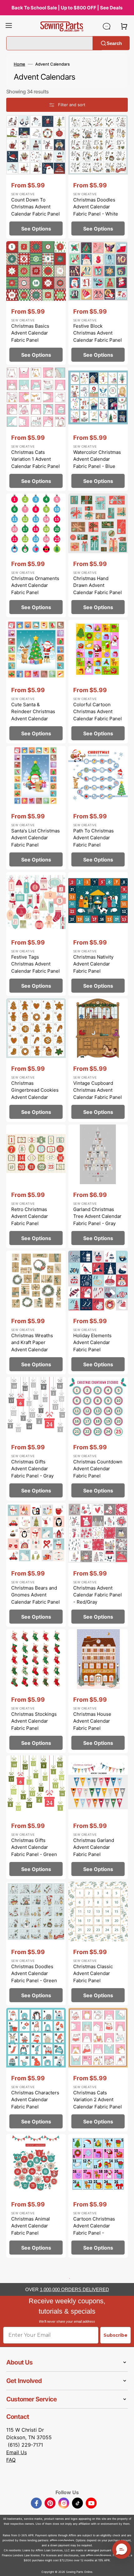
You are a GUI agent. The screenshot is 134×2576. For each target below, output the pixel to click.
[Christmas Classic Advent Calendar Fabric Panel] (98, 1943)
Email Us (17, 2452)
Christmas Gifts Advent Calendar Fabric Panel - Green (34, 1847)
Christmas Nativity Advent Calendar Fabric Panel (93, 964)
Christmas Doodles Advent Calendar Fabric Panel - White (96, 207)
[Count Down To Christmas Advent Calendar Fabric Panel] (36, 177)
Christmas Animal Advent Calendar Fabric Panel (31, 2226)
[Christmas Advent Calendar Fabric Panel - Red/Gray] (98, 1565)
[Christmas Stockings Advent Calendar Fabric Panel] (36, 1691)
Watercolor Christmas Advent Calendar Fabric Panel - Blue (97, 459)
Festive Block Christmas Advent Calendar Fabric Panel (98, 333)
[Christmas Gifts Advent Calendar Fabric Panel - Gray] (36, 1439)
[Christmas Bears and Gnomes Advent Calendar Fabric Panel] (36, 1565)
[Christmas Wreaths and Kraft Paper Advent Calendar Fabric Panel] (36, 1313)
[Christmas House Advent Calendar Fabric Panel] (98, 1691)
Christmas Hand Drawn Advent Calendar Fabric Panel (98, 585)
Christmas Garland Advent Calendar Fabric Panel (94, 1847)
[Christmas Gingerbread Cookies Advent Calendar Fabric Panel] (36, 1060)
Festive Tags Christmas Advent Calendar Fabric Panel (36, 964)
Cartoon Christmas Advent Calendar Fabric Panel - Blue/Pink (94, 2229)
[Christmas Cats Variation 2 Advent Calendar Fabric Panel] (98, 2070)
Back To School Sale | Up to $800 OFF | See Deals (67, 8)
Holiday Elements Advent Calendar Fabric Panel (92, 1343)
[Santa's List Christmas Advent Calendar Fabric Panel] (36, 808)
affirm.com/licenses (99, 2555)
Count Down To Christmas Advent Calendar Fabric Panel (36, 207)
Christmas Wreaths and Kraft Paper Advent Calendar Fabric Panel (32, 1346)
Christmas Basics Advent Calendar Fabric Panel (30, 333)
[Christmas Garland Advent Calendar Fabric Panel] (98, 1817)
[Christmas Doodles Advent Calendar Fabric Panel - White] (98, 177)
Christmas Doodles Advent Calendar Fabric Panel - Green (34, 1973)
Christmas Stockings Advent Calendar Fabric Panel (34, 1721)
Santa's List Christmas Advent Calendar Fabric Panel (36, 838)
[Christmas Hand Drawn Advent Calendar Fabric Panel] (98, 555)
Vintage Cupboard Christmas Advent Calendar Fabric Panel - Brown (98, 1094)
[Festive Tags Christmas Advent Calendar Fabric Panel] (36, 934)
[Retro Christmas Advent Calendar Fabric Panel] (36, 1186)
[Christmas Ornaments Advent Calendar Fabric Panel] (36, 555)
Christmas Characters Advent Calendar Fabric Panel (35, 2100)
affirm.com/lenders (62, 2540)
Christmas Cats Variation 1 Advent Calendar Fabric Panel (36, 459)
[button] (9, 26)
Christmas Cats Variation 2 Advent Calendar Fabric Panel (98, 2100)
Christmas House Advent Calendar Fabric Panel (92, 1721)
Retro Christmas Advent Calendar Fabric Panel (30, 1216)
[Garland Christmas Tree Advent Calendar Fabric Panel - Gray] (98, 1186)
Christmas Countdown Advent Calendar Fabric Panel (98, 1469)
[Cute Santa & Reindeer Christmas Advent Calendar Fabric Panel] (36, 682)
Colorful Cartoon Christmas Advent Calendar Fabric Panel (98, 712)
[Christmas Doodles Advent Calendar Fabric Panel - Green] (36, 1943)
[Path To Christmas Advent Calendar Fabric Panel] (98, 808)
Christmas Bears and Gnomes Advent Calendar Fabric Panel (36, 1595)
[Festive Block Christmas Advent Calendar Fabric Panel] (98, 303)
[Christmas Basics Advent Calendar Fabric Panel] (36, 303)
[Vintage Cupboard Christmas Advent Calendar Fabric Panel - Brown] (98, 1060)
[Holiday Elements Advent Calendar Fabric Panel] (98, 1313)
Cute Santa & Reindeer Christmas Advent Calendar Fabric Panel (33, 715)
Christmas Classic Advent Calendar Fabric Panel (93, 1973)
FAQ (11, 2460)
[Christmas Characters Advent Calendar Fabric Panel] (36, 2070)
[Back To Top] (125, 2567)
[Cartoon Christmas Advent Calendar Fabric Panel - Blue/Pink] (98, 2196)
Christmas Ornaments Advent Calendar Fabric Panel (35, 585)
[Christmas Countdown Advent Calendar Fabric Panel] (98, 1439)
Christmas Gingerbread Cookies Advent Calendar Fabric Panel (35, 1094)
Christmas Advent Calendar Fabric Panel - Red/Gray (98, 1595)
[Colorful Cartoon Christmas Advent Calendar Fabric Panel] (98, 682)
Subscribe (115, 2335)
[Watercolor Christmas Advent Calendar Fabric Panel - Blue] (98, 429)
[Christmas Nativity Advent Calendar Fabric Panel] (98, 934)
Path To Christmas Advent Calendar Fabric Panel (93, 838)
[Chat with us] (107, 26)
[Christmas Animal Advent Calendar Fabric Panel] (36, 2196)
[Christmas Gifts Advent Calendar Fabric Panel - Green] (36, 1817)
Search (114, 43)
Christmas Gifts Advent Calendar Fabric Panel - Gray (32, 1469)
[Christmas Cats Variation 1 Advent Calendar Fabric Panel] (36, 429)
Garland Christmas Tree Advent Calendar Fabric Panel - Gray (97, 1216)
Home (19, 64)
